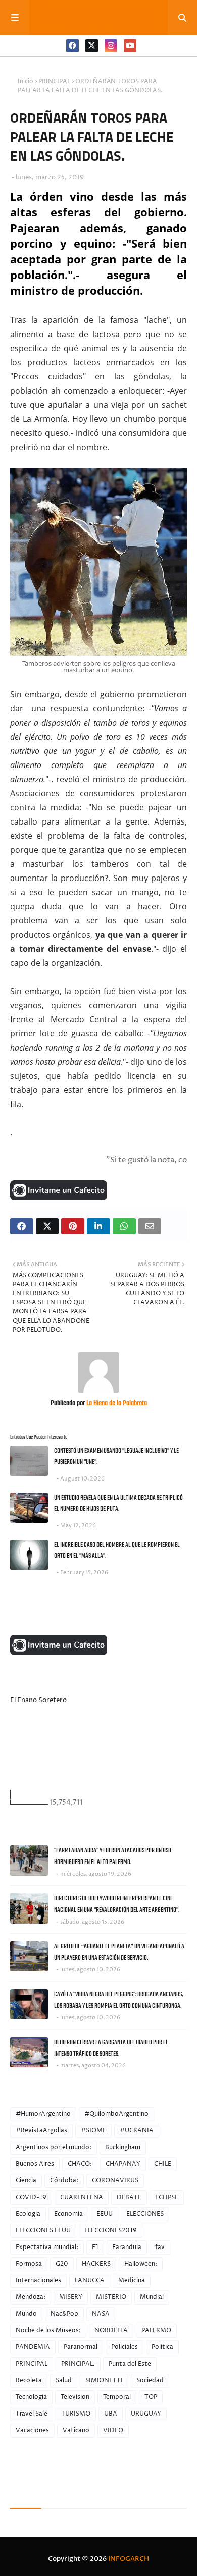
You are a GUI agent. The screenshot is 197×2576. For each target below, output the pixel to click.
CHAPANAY (123, 2164)
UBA (111, 2414)
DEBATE (129, 2197)
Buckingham (123, 2147)
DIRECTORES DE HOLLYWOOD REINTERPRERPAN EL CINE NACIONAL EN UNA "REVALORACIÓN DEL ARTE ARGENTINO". (117, 1904)
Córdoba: (64, 2181)
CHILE (163, 2164)
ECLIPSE (167, 2197)
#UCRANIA (137, 2131)
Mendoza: (31, 2297)
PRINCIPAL (54, 81)
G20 (62, 2264)
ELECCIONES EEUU (43, 2231)
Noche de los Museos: (48, 2331)
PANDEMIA (33, 2347)
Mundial (152, 2297)
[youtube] (130, 46)
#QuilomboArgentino (116, 2114)
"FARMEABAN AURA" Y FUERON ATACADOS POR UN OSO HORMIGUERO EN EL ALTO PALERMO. (113, 1856)
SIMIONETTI (104, 2380)
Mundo (26, 2314)
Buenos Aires (35, 2164)
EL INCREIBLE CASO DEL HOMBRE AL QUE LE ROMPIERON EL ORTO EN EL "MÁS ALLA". (117, 1551)
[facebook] (72, 46)
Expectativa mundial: (47, 2247)
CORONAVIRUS (115, 2181)
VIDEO (113, 2430)
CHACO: (80, 2164)
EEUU (105, 2214)
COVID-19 (31, 2197)
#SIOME (93, 2131)
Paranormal (81, 2347)
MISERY (71, 2297)
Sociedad (150, 2380)
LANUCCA (90, 2281)
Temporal (117, 2397)
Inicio (26, 81)
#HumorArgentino (43, 2114)
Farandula (127, 2247)
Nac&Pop (64, 2314)
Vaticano (76, 2430)
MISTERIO (111, 2297)
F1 (95, 2247)
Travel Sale (32, 2414)
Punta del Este (130, 2364)
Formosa (29, 2264)
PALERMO (156, 2331)
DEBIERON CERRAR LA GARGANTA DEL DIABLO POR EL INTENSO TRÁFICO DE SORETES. (111, 2048)
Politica (162, 2347)
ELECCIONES (145, 2214)
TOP (151, 2397)
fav (160, 2247)
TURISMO (76, 2414)
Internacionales (38, 2281)
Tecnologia (31, 2397)
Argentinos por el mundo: (54, 2147)
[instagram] (111, 46)
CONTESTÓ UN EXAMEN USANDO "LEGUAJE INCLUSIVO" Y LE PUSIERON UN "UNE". (116, 1457)
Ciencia (26, 2181)
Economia (68, 2214)
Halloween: (141, 2264)
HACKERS (96, 2264)
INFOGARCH (129, 2559)
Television (75, 2397)
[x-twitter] (92, 46)
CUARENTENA (82, 2197)
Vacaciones (32, 2430)
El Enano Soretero (38, 1700)
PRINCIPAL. (78, 2364)
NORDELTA (111, 2331)
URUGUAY (146, 2414)
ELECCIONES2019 (111, 2231)
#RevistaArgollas (41, 2131)
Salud (64, 2380)
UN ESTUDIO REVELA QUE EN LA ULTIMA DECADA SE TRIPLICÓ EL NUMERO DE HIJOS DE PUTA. (118, 1504)
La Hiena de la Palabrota (116, 1404)
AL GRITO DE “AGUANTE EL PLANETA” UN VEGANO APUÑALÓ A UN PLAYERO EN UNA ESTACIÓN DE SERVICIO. (119, 1952)
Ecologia (28, 2214)
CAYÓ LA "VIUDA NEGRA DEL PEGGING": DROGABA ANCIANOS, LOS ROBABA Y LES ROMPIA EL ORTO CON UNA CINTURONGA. (118, 2000)
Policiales (125, 2347)
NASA (101, 2314)
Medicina (132, 2281)
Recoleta (29, 2380)
